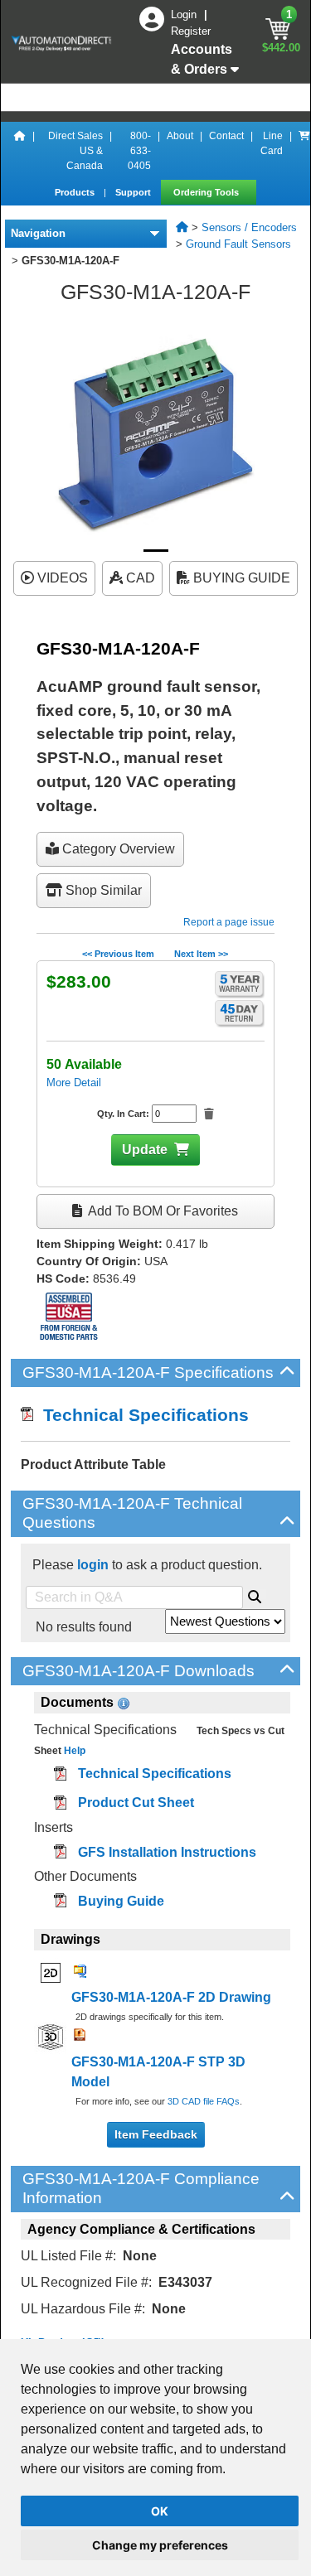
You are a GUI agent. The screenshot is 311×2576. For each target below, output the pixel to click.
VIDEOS (61, 578)
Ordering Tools (207, 192)
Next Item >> (201, 954)
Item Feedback (156, 2134)
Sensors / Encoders (249, 227)
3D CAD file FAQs (204, 2101)
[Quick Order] (304, 151)
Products (76, 192)
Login (185, 14)
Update (145, 1150)
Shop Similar (102, 890)
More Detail (74, 1083)
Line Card (272, 143)
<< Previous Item (118, 954)
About (180, 136)
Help (73, 1751)
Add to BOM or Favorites (162, 1211)
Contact (226, 136)
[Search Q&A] (255, 1594)
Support (134, 192)
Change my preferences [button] (160, 2545)
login (93, 1565)
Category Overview (117, 849)
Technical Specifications (141, 1415)
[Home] (20, 151)
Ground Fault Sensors (238, 244)
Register (191, 31)
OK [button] (160, 2511)
